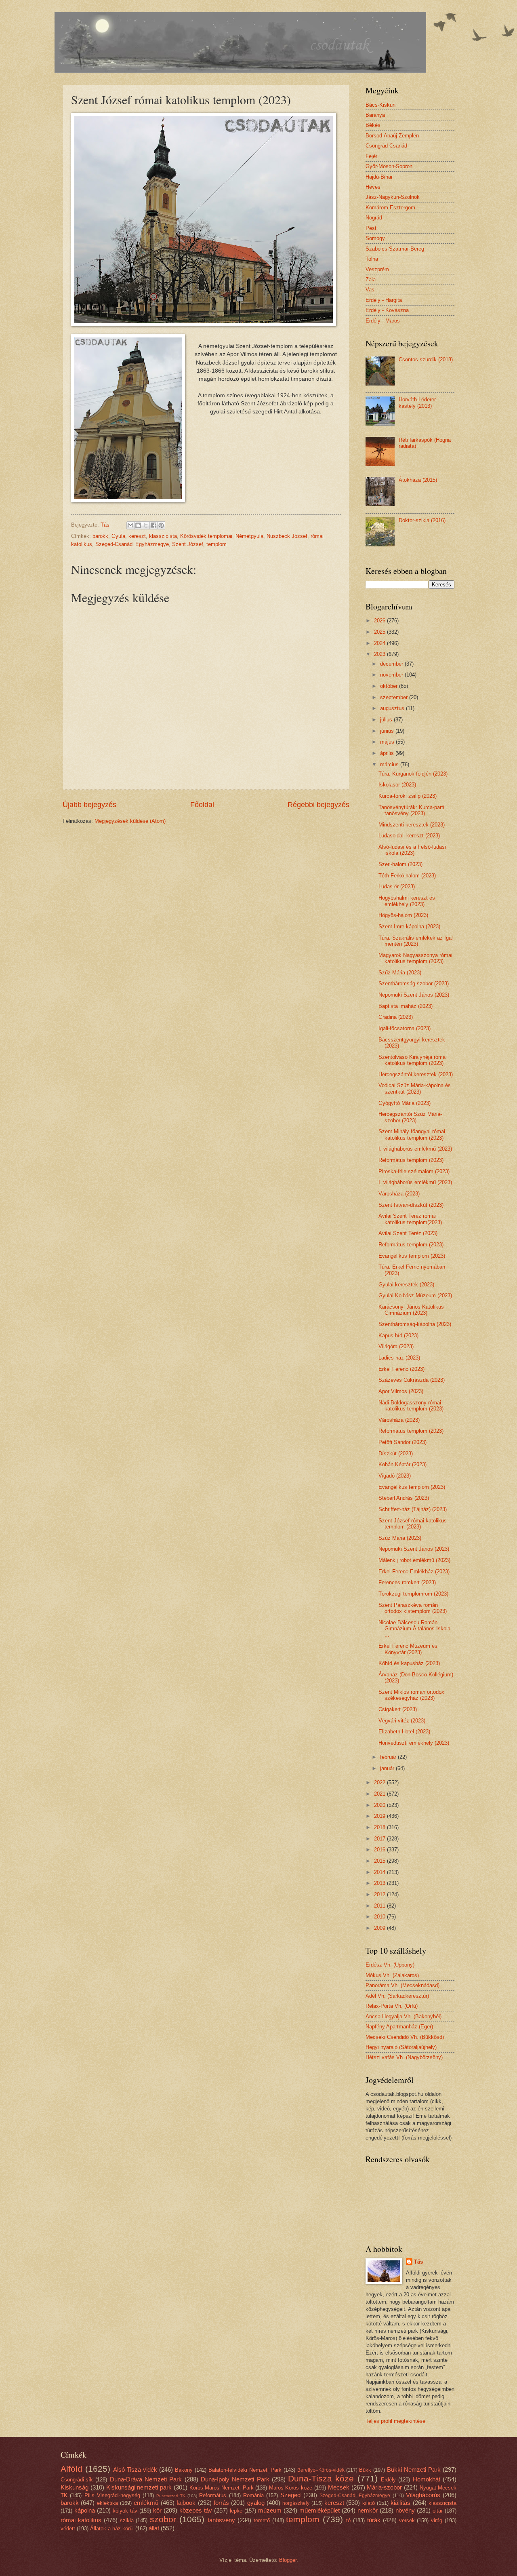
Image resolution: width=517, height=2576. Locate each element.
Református (213, 2495)
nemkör (368, 2510)
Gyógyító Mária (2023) (405, 1103)
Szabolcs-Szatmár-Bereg (395, 249)
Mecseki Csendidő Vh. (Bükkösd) (405, 2037)
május (388, 742)
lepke (236, 2511)
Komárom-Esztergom (390, 208)
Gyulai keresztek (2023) (406, 1285)
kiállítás (400, 2503)
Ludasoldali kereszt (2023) (409, 836)
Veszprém (377, 269)
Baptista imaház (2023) (406, 1006)
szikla (127, 2520)
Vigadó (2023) (395, 1476)
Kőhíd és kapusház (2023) (409, 1663)
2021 (380, 1794)
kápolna (85, 2510)
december (392, 664)
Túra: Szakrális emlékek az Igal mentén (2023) (416, 941)
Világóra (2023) (396, 1346)
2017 (380, 1839)
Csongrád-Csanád (386, 146)
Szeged (290, 2495)
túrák (374, 2520)
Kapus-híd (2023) (398, 1335)
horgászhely (296, 2503)
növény (405, 2510)
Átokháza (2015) (418, 480)
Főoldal (202, 805)
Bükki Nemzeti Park (414, 2470)
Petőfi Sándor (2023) (402, 1442)
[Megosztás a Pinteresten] (161, 525)
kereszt (137, 536)
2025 (380, 632)
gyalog (256, 2503)
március (390, 764)
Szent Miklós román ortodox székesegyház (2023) (411, 1695)
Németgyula (249, 536)
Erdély (388, 2480)
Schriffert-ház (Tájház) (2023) (413, 1509)
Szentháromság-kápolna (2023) (415, 1324)
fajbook (186, 2503)
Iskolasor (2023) (397, 785)
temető (262, 2520)
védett (68, 2529)
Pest (371, 228)
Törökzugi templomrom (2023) (413, 1594)
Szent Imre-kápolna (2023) (409, 926)
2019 (380, 1816)
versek (407, 2520)
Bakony (184, 2470)
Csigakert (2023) (398, 1709)
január (388, 1768)
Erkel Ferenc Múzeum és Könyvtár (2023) (408, 1649)
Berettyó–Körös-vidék (321, 2470)
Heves (373, 187)
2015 (380, 1861)
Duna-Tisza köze (321, 2478)
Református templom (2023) (411, 1160)
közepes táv (196, 2510)
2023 (380, 654)
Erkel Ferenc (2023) (401, 1369)
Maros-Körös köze (291, 2488)
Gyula (118, 536)
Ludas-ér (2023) (397, 886)
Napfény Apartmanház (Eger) (399, 2027)
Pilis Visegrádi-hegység (112, 2495)
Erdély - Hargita (384, 300)
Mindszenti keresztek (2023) (412, 825)
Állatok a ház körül (112, 2529)
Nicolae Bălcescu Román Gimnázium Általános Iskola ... (414, 1629)
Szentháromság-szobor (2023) (414, 983)
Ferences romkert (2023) (407, 1582)
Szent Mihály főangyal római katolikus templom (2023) (412, 1134)
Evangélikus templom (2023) (412, 1256)
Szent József (188, 544)
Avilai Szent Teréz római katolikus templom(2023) (410, 1219)
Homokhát (427, 2479)
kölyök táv (125, 2511)
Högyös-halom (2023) (403, 915)
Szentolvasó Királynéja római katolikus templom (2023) (413, 1060)
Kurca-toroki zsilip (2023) (408, 796)
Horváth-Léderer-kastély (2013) (418, 403)
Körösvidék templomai (206, 536)
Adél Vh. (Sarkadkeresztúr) (397, 1996)
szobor (163, 2519)
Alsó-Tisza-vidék (135, 2470)
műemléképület (319, 2510)
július (387, 720)
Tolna (372, 259)
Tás (418, 2262)
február (389, 1757)
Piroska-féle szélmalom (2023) (414, 1171)
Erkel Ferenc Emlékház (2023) (414, 1572)
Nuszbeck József (287, 536)
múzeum (270, 2510)
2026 (380, 621)
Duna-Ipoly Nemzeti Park (235, 2479)
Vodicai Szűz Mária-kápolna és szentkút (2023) (415, 1088)
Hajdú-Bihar (379, 177)
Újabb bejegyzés (89, 805)
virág (437, 2520)
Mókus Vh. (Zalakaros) (392, 1975)
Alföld (71, 2469)
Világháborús (423, 2495)
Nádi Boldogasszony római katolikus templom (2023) (411, 1406)
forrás (221, 2503)
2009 (380, 1928)
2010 (380, 1917)
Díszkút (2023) (396, 1453)
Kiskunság (75, 2487)
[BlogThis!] (138, 525)
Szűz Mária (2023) (400, 973)
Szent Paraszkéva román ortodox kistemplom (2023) (413, 1608)
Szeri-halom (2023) (400, 864)
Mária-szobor (384, 2487)
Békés (373, 125)
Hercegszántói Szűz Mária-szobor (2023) (410, 1117)
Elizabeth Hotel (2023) (404, 1732)
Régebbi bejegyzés (318, 805)
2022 (380, 1782)
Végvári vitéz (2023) (402, 1721)
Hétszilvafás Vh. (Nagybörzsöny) (404, 2057)
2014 (380, 1872)
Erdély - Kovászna (387, 310)
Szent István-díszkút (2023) (411, 1205)
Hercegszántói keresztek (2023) (416, 1074)
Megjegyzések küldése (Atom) (130, 821)
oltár (438, 2511)
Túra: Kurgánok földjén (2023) (413, 774)
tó (348, 2520)
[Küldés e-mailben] (130, 525)
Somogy (375, 238)
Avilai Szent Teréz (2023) (408, 1233)
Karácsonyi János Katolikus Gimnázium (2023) (411, 1310)
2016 (380, 1850)
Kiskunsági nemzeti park (139, 2487)
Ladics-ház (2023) (399, 1358)
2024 (380, 643)
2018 (380, 1827)
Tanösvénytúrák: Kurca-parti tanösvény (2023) (411, 810)
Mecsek (339, 2487)
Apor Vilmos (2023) (401, 1391)
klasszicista (163, 536)
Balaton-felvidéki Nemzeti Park (245, 2470)
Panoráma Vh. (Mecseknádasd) (402, 1985)
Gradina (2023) (396, 1017)
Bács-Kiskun (380, 105)
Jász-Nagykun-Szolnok (393, 197)
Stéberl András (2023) (404, 1498)
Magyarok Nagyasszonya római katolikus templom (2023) (415, 958)
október (390, 686)
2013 (380, 1883)
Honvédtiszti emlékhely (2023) (414, 1743)
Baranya (375, 115)
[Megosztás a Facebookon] (153, 525)
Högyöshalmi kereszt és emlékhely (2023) (407, 901)
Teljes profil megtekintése (395, 2421)
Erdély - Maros (383, 321)
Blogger (288, 2560)
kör (157, 2510)
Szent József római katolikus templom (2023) (413, 1524)
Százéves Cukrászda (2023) (412, 1380)
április (388, 753)
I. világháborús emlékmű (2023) (415, 1149)
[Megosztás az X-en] (146, 525)
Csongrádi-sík (77, 2480)
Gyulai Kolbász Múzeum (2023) (415, 1295)
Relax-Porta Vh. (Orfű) (392, 2006)
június (388, 731)
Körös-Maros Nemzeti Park (222, 2488)
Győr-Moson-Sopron (389, 166)
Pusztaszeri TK (171, 2496)
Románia (253, 2495)
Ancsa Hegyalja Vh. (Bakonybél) (404, 2016)
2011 (380, 1906)
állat (154, 2528)
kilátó (369, 2503)
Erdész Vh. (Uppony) (390, 1965)
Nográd (374, 218)
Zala (371, 279)
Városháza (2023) (399, 1194)
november (392, 675)
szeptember (395, 697)
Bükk (365, 2470)
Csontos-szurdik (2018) (426, 359)
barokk (100, 536)
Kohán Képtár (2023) (402, 1464)
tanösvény (221, 2520)
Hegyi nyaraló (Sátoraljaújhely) (401, 2047)
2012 (380, 1894)
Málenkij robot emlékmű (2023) (414, 1560)
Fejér (371, 156)
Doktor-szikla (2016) (422, 520)
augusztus (393, 708)
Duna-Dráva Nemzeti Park (146, 2479)
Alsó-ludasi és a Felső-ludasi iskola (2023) (412, 850)
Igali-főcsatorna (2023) (405, 1028)
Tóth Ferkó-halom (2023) (407, 876)
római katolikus (81, 2520)
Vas (370, 290)
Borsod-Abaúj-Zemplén (392, 136)
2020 (380, 1805)
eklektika (107, 2503)
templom (216, 544)
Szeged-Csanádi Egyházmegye (132, 544)
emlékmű (146, 2503)
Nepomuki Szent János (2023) (414, 995)
